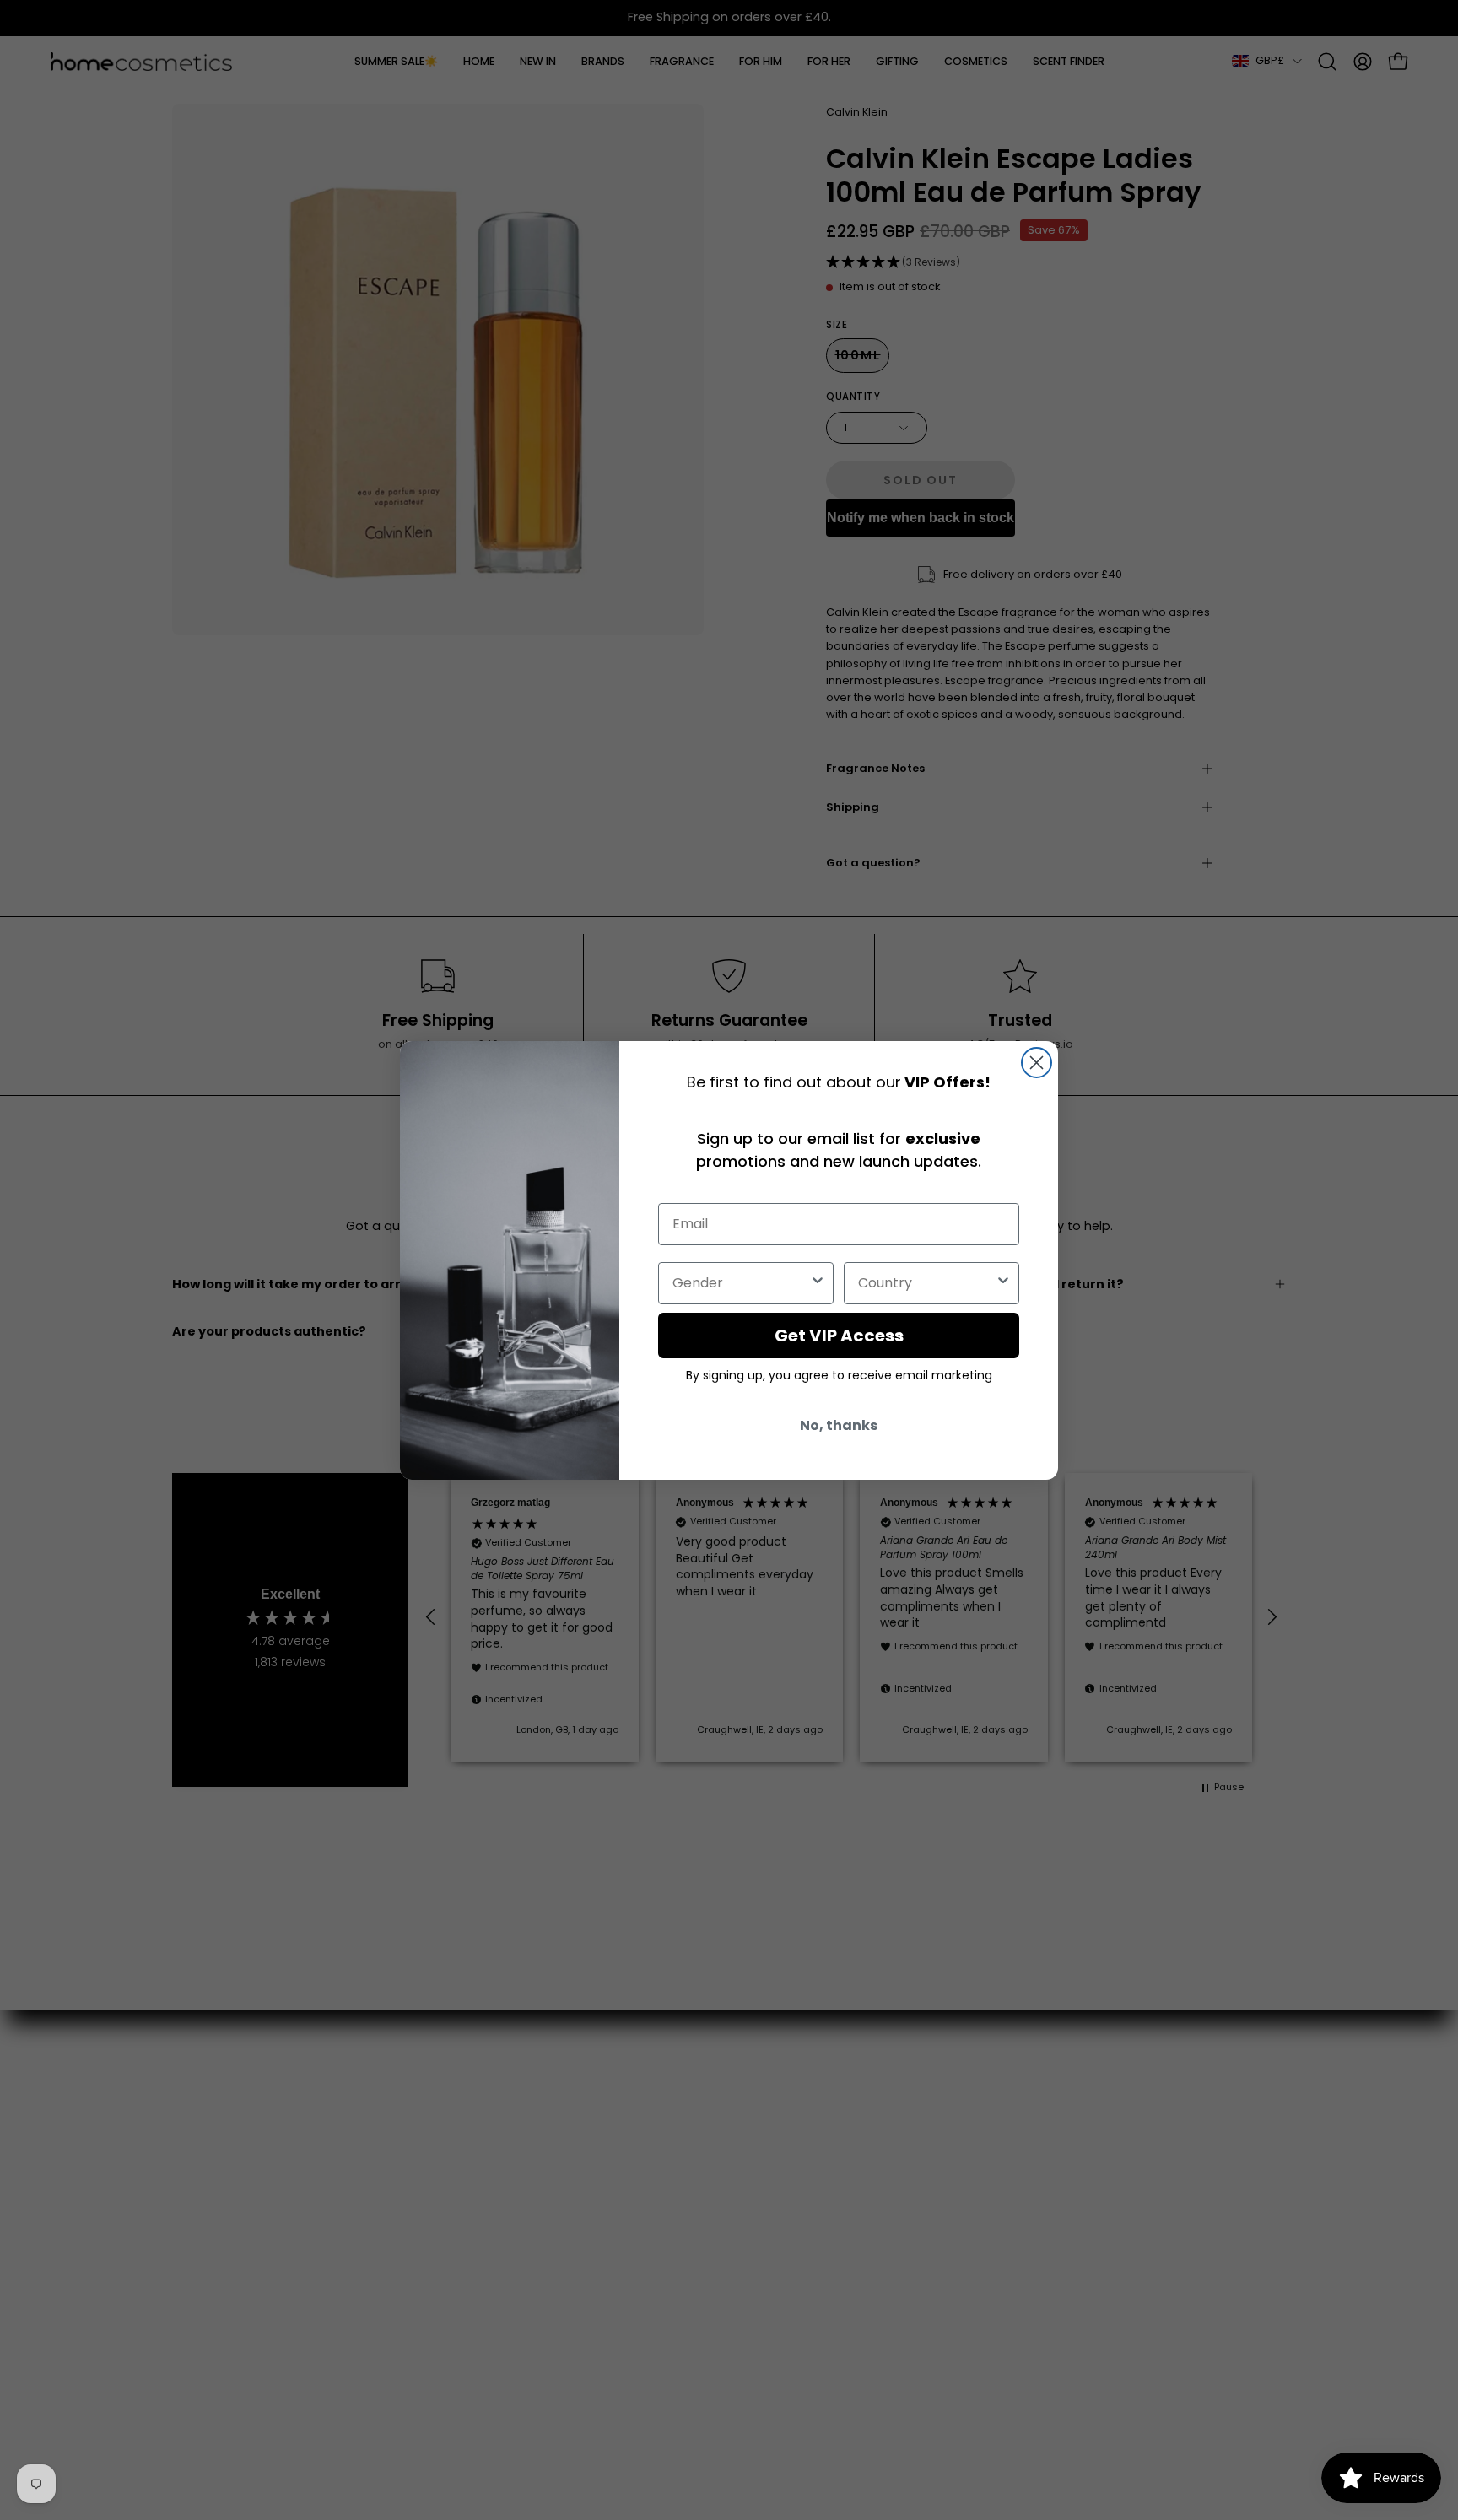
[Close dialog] (1037, 1063)
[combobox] (741, 1283)
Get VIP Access (839, 1336)
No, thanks (839, 1425)
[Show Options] (818, 1283)
